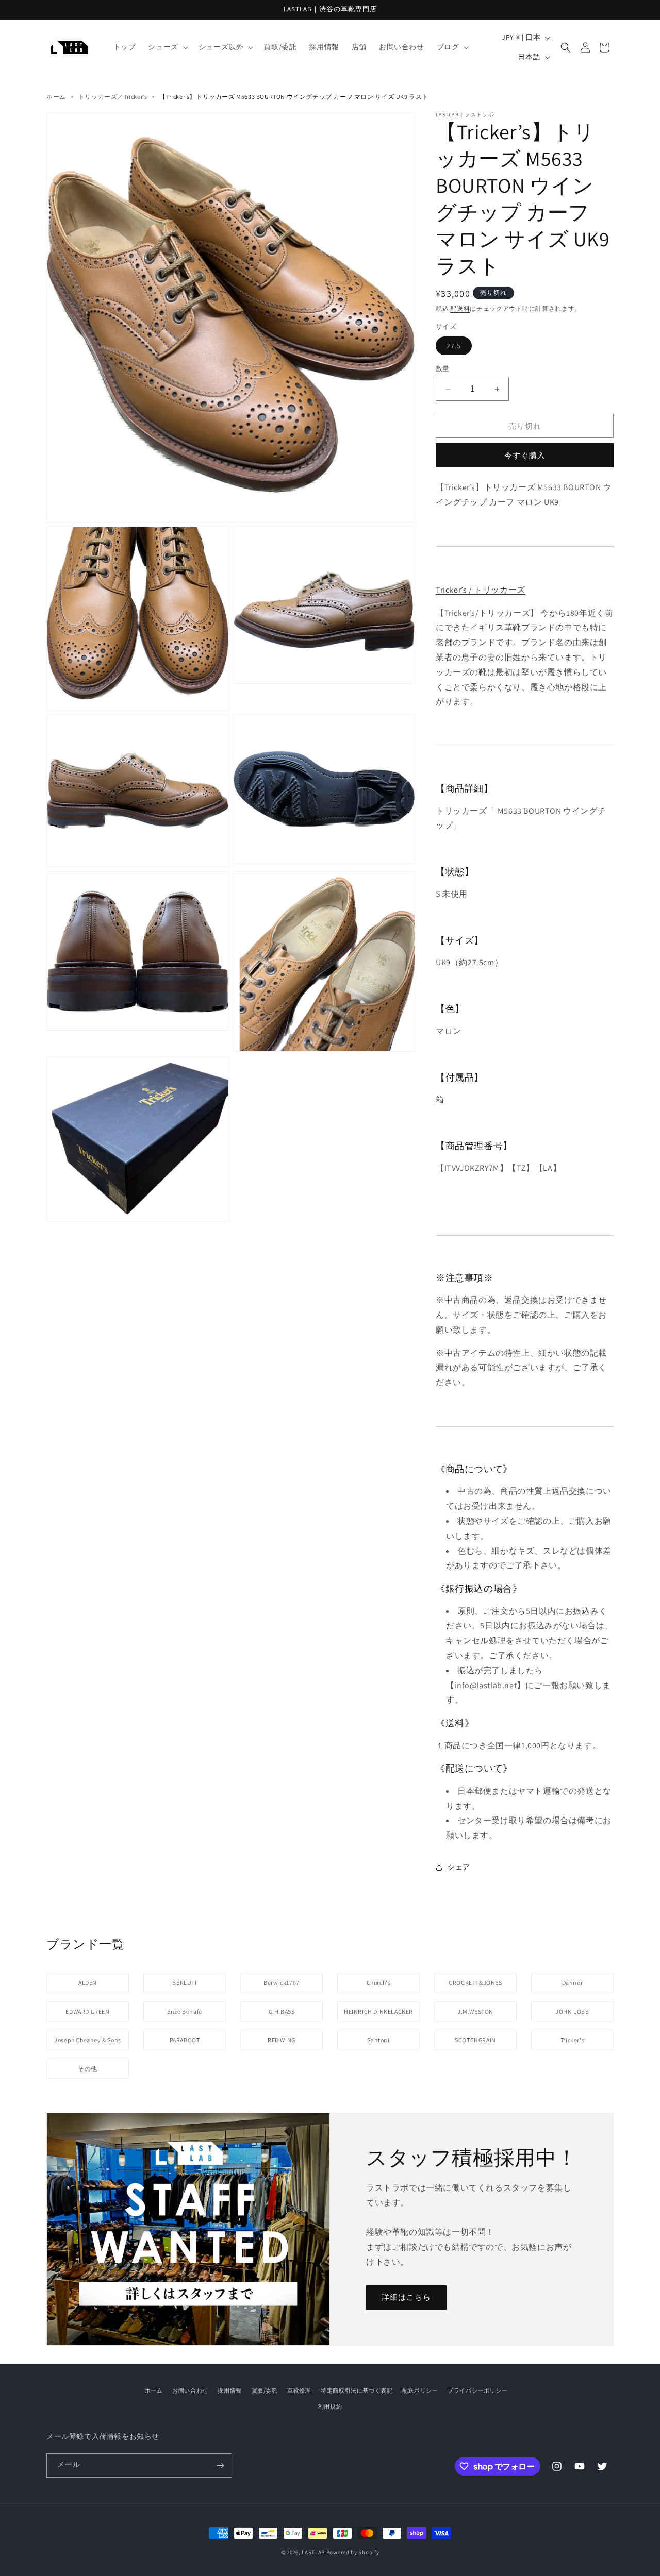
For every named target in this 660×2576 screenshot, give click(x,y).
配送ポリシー (420, 2390)
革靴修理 (299, 2390)
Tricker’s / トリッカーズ (481, 590)
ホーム (56, 97)
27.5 (459, 346)
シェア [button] (459, 1867)
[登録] (220, 2465)
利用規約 (330, 2406)
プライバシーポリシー (477, 2390)
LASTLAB (313, 2552)
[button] (167, 47)
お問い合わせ (190, 2390)
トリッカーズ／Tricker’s (113, 97)
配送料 (460, 308)
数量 (443, 369)
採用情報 (229, 2390)
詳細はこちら (406, 2297)
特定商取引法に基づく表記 (357, 2390)
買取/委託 (265, 2390)
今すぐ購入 (525, 455)
